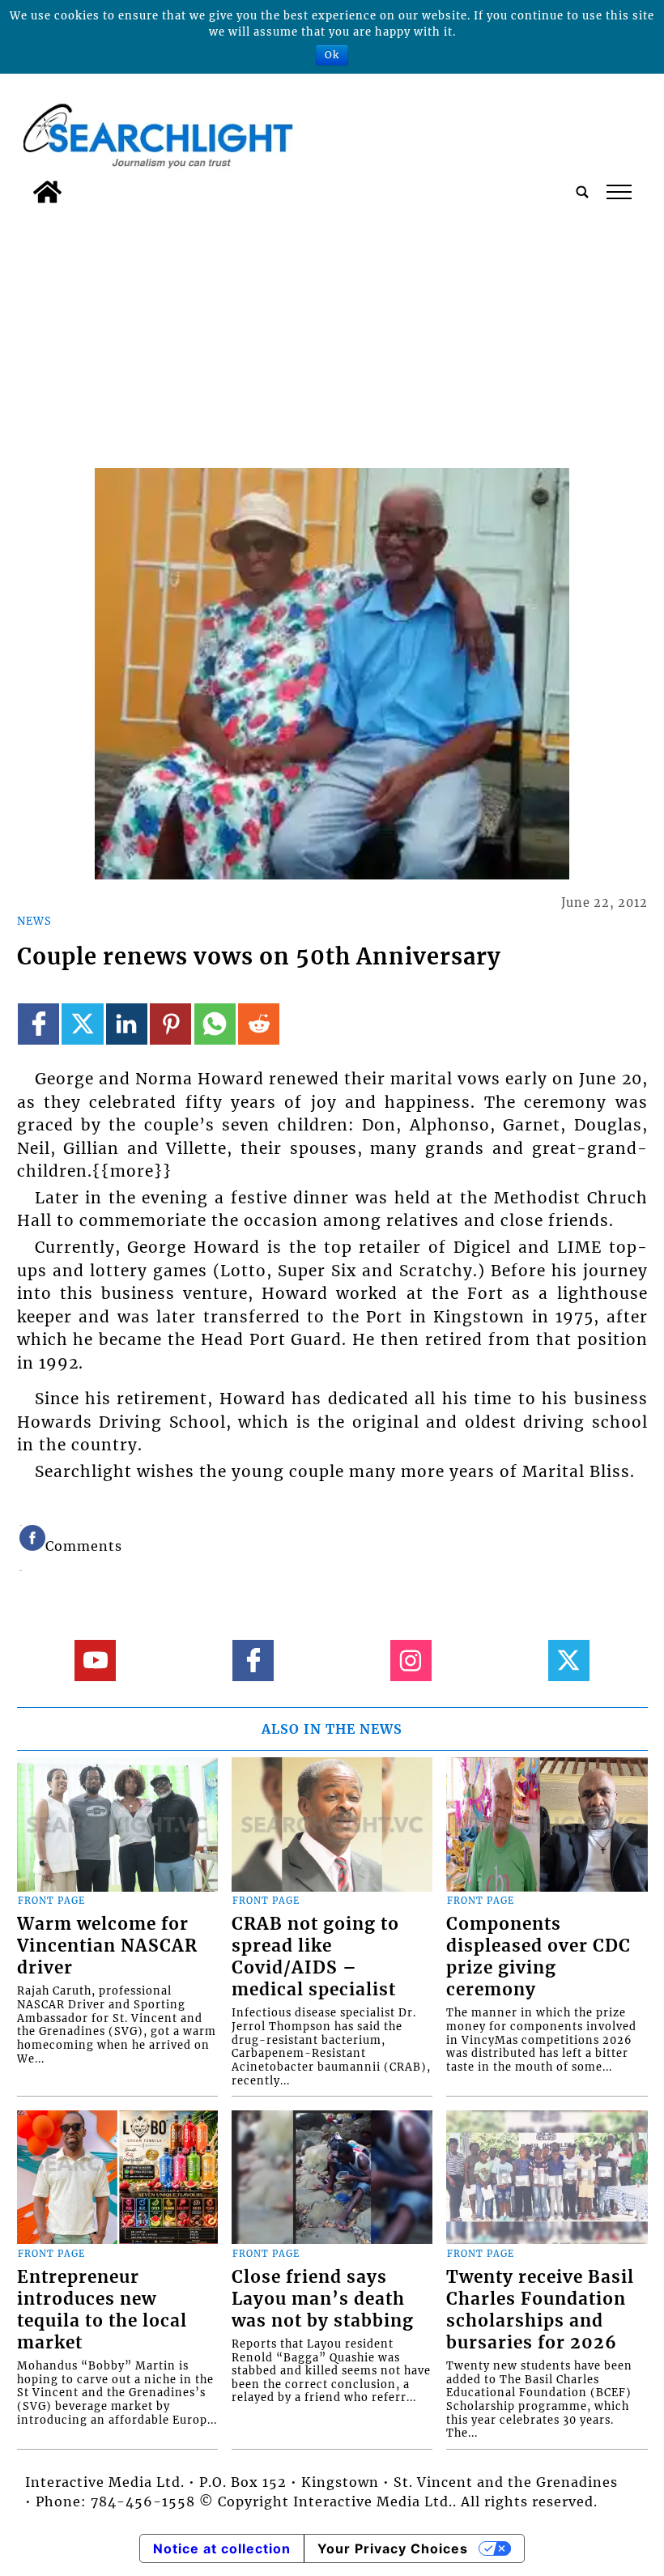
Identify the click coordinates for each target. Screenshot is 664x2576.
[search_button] (582, 192)
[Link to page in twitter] (82, 1024)
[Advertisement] (332, 333)
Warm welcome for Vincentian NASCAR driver (107, 1946)
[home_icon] (47, 192)
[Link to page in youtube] (95, 1661)
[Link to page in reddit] (259, 1024)
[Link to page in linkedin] (127, 1024)
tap (618, 192)
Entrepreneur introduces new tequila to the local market (102, 2310)
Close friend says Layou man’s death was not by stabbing (323, 2299)
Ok (332, 55)
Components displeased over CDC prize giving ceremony (538, 1957)
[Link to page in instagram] (411, 1661)
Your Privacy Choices (393, 2548)
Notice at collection (222, 2548)
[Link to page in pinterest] (170, 1024)
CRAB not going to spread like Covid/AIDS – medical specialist (315, 1957)
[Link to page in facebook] (38, 1024)
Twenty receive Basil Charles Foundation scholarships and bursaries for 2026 (540, 2310)
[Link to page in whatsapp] (215, 1024)
